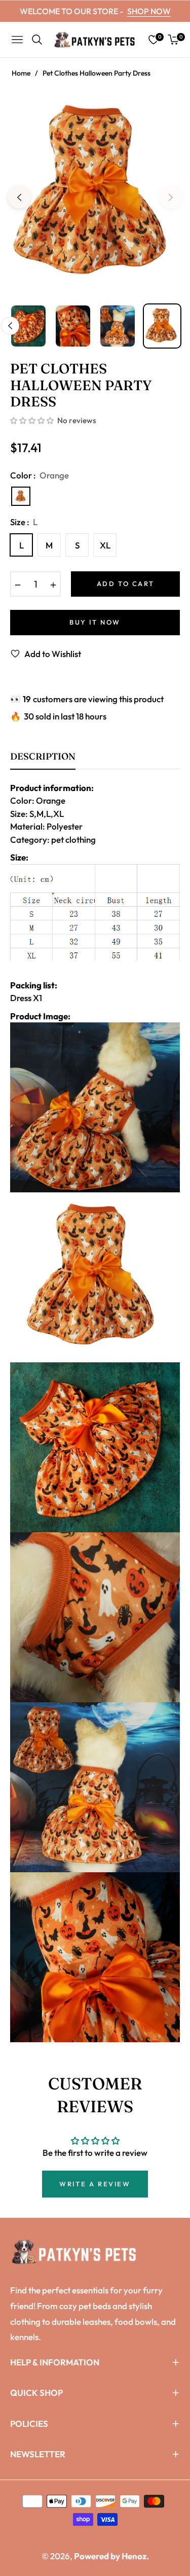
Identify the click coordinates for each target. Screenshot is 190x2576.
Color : (40, 475)
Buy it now (95, 622)
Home (21, 73)
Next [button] (171, 197)
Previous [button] (19, 197)
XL (105, 545)
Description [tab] (43, 757)
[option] (95, 193)
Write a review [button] (95, 2184)
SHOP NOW (149, 11)
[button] (33, 421)
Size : (24, 522)
